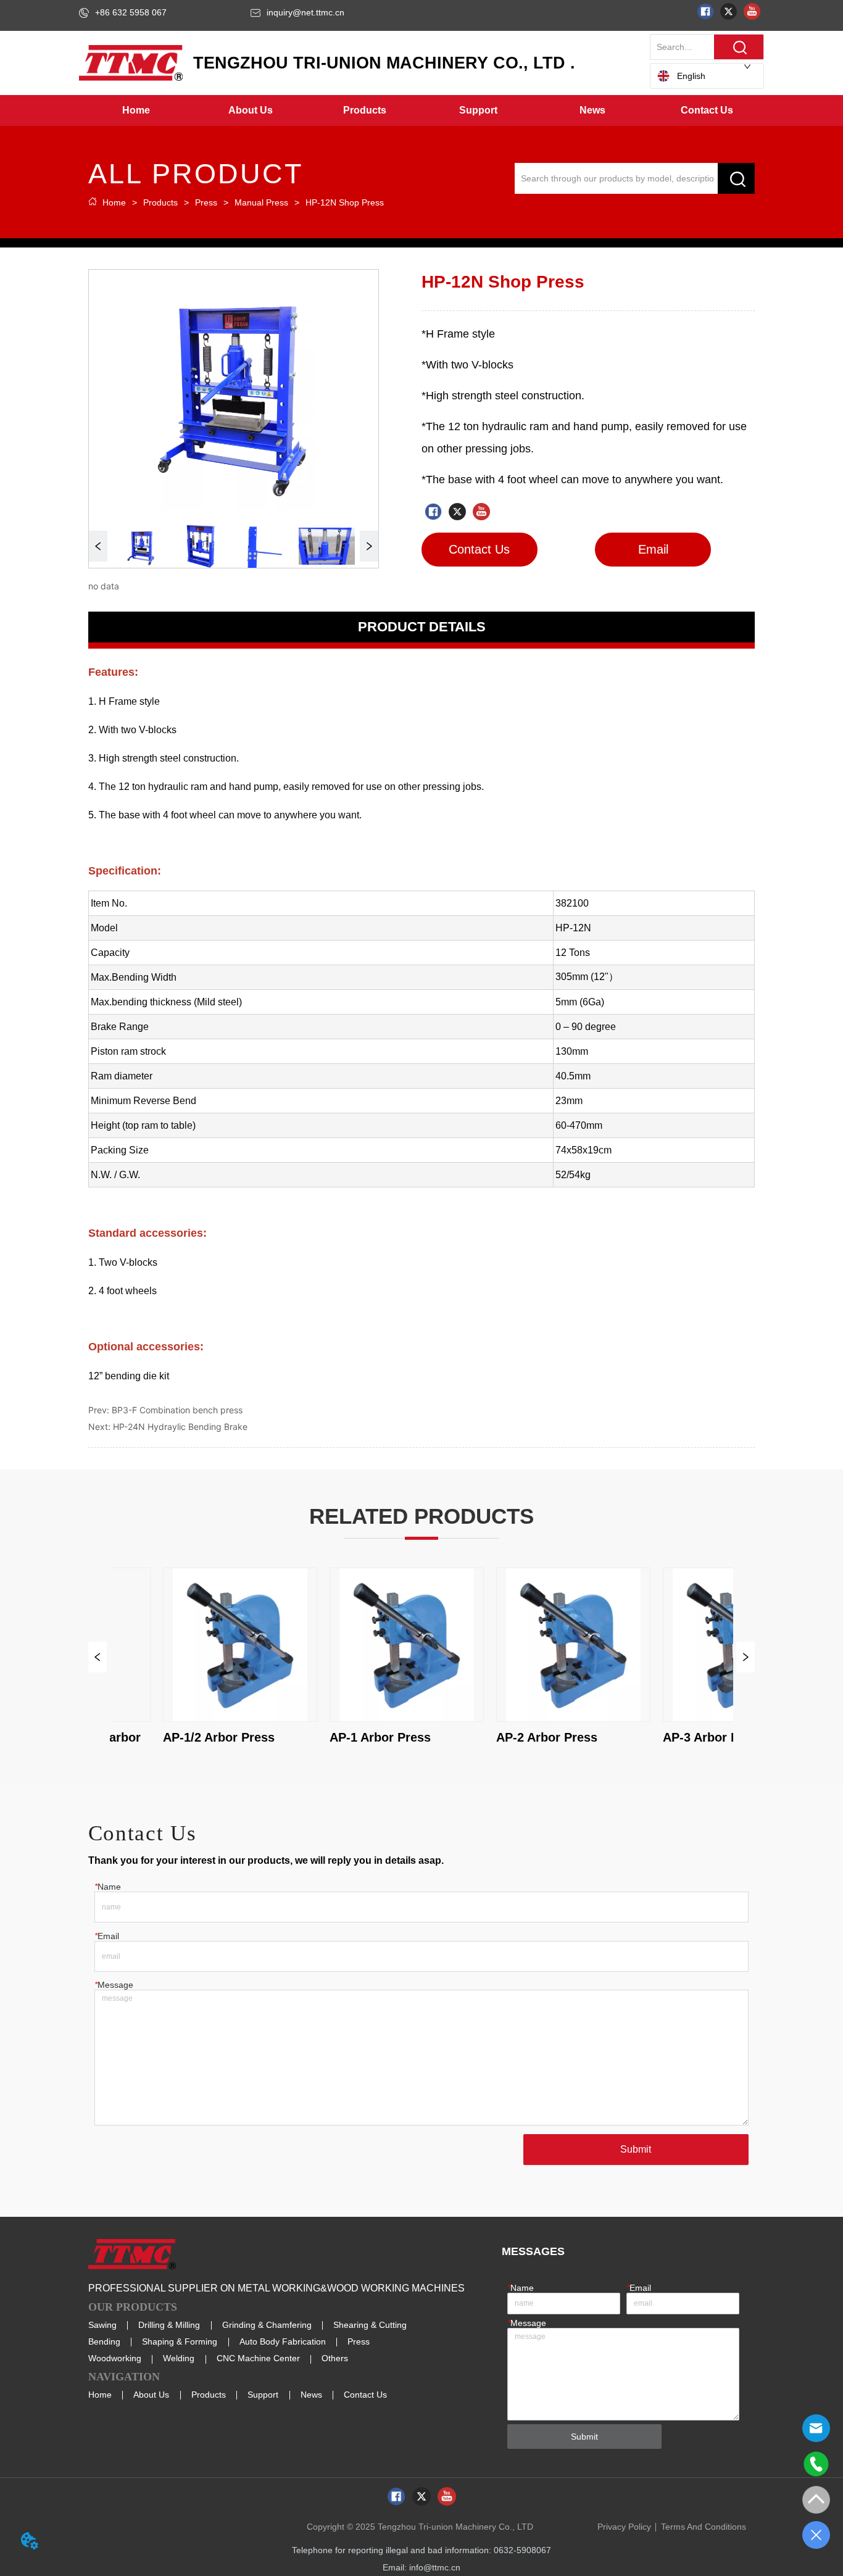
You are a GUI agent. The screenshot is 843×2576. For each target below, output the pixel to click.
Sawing (102, 2325)
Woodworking (115, 2358)
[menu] (421, 110)
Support (263, 2395)
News (311, 2395)
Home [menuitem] (136, 110)
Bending (104, 2341)
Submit (636, 2149)
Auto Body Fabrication (283, 2341)
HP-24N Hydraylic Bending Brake (180, 1427)
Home (114, 202)
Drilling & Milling (169, 2325)
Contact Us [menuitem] (707, 110)
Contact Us (365, 2395)
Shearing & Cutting (370, 2325)
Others (335, 2358)
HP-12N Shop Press (345, 202)
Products (160, 202)
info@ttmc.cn (435, 2567)
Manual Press (261, 202)
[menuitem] (250, 110)
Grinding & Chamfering (267, 2325)
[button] (251, 110)
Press (206, 202)
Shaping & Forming (180, 2341)
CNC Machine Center (258, 2358)
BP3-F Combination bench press (177, 1410)
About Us (151, 2395)
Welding (179, 2358)
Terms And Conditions (704, 2527)
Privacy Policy (624, 2527)
